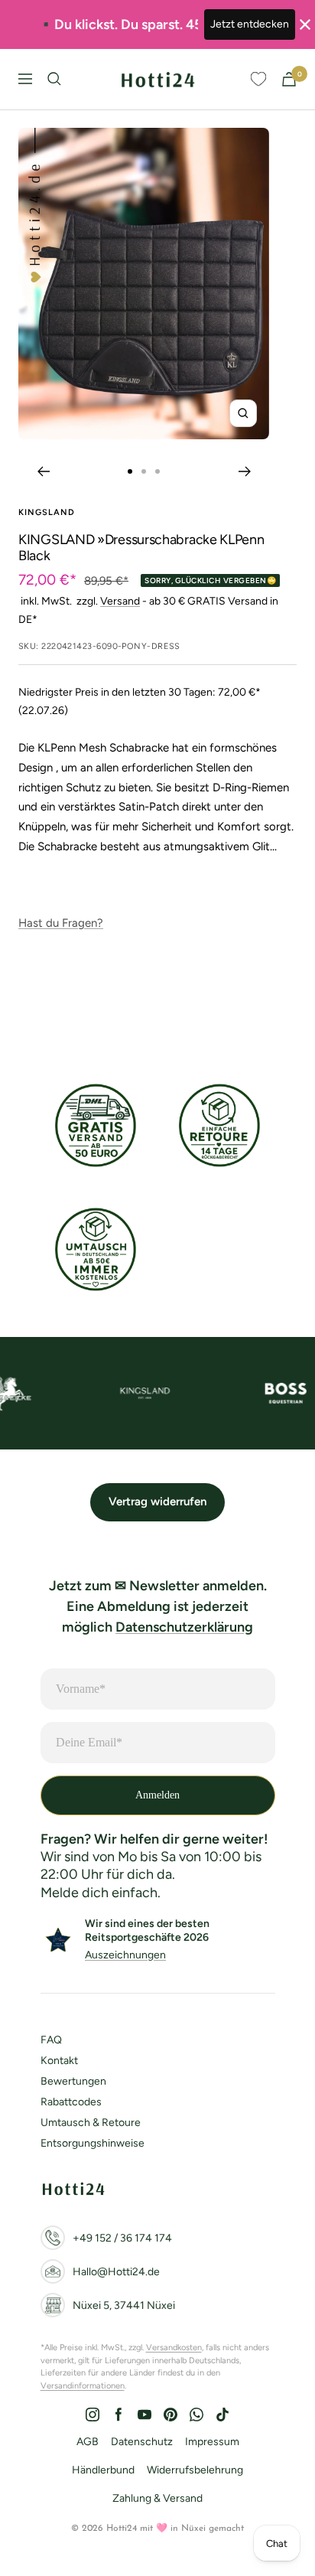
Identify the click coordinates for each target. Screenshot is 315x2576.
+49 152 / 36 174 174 (122, 2238)
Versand (120, 601)
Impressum (212, 2442)
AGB (88, 2442)
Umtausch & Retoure (91, 2123)
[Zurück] (43, 471)
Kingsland (47, 512)
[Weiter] (245, 471)
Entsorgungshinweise (93, 2143)
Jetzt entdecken (250, 24)
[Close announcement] (305, 24)
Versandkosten (174, 2348)
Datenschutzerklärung (184, 1627)
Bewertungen (73, 2081)
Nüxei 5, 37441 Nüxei (124, 2305)
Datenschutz (142, 2442)
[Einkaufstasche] (289, 79)
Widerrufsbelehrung (195, 2470)
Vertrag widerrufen (157, 1502)
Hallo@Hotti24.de (116, 2272)
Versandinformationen (83, 2386)
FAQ (51, 2040)
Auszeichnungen (125, 1955)
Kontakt (59, 2061)
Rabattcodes (71, 2102)
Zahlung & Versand (157, 2498)
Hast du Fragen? (61, 923)
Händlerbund (103, 2470)
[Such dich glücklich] (54, 79)
